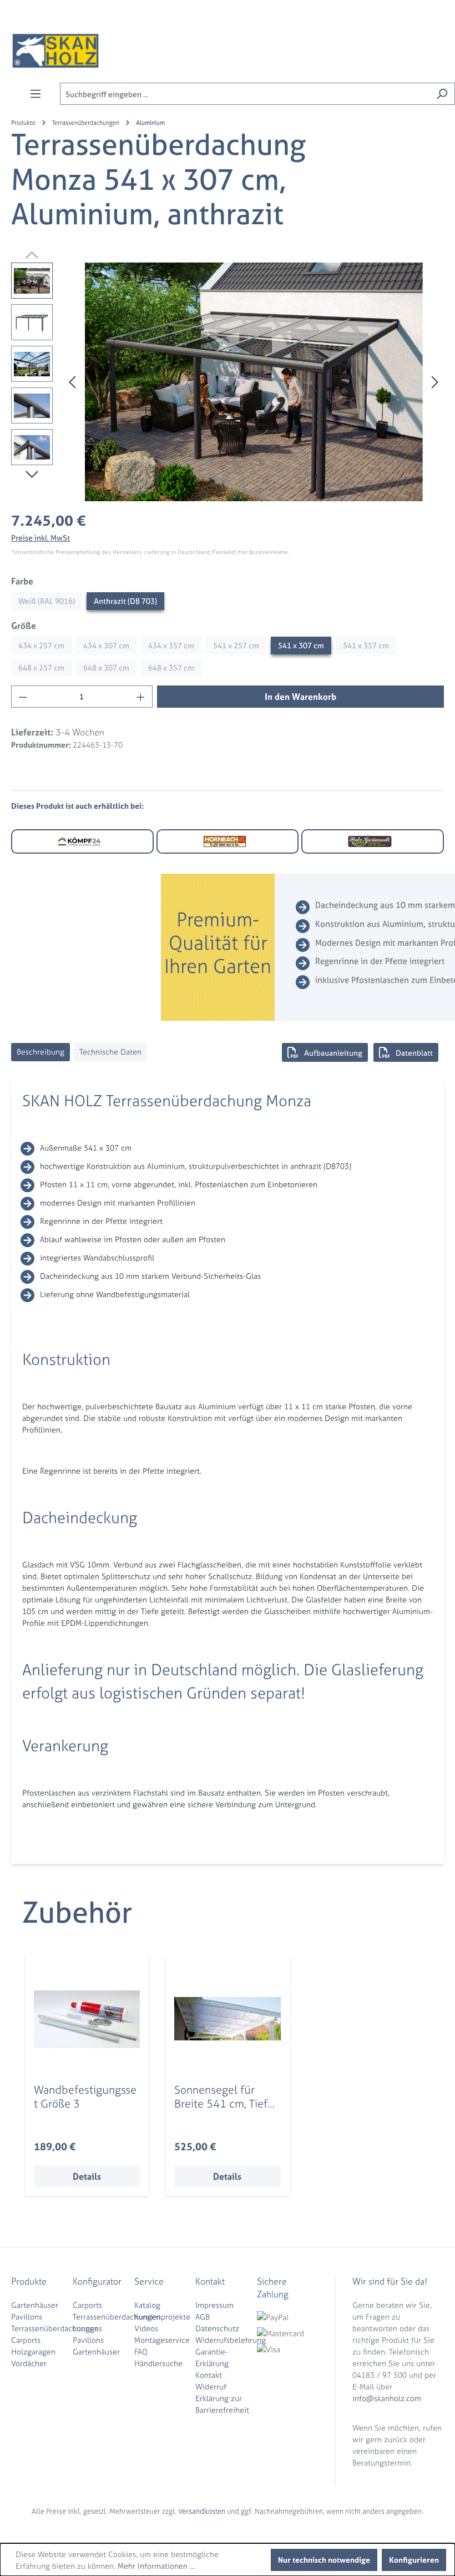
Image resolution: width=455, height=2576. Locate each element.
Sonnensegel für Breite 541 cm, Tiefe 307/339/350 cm (224, 2096)
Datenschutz (217, 2328)
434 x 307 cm (106, 645)
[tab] (41, 1052)
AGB (203, 2317)
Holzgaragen (33, 2351)
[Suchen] (442, 94)
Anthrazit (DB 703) (125, 601)
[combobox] (245, 94)
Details (87, 2176)
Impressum (214, 2305)
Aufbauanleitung (333, 1053)
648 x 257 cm (41, 667)
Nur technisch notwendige (324, 2560)
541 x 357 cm (366, 645)
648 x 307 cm (106, 667)
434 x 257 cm (41, 645)
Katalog (147, 2305)
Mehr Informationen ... (156, 2566)
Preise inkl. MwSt (41, 538)
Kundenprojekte (162, 2317)
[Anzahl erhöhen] (141, 697)
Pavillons (27, 2317)
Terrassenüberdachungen (55, 2328)
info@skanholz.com (387, 2398)
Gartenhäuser (35, 2305)
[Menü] (36, 94)
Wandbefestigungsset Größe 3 (85, 2096)
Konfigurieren (414, 2560)
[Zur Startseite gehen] (55, 51)
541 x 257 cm (236, 645)
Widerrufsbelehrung (231, 2340)
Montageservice (162, 2340)
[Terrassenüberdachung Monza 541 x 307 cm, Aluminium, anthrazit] (254, 382)
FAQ (141, 2351)
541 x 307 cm (301, 645)
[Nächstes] (435, 382)
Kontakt (209, 2375)
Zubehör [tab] (77, 1912)
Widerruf (211, 2386)
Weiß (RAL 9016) (47, 601)
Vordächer (29, 2363)
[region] (228, 382)
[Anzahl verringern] (23, 697)
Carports (26, 2340)
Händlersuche (158, 2363)
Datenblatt (414, 1053)
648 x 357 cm (171, 667)
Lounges (87, 2328)
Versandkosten (202, 2511)
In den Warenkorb (300, 697)
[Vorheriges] (72, 382)
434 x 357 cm (171, 645)
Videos (146, 2328)
